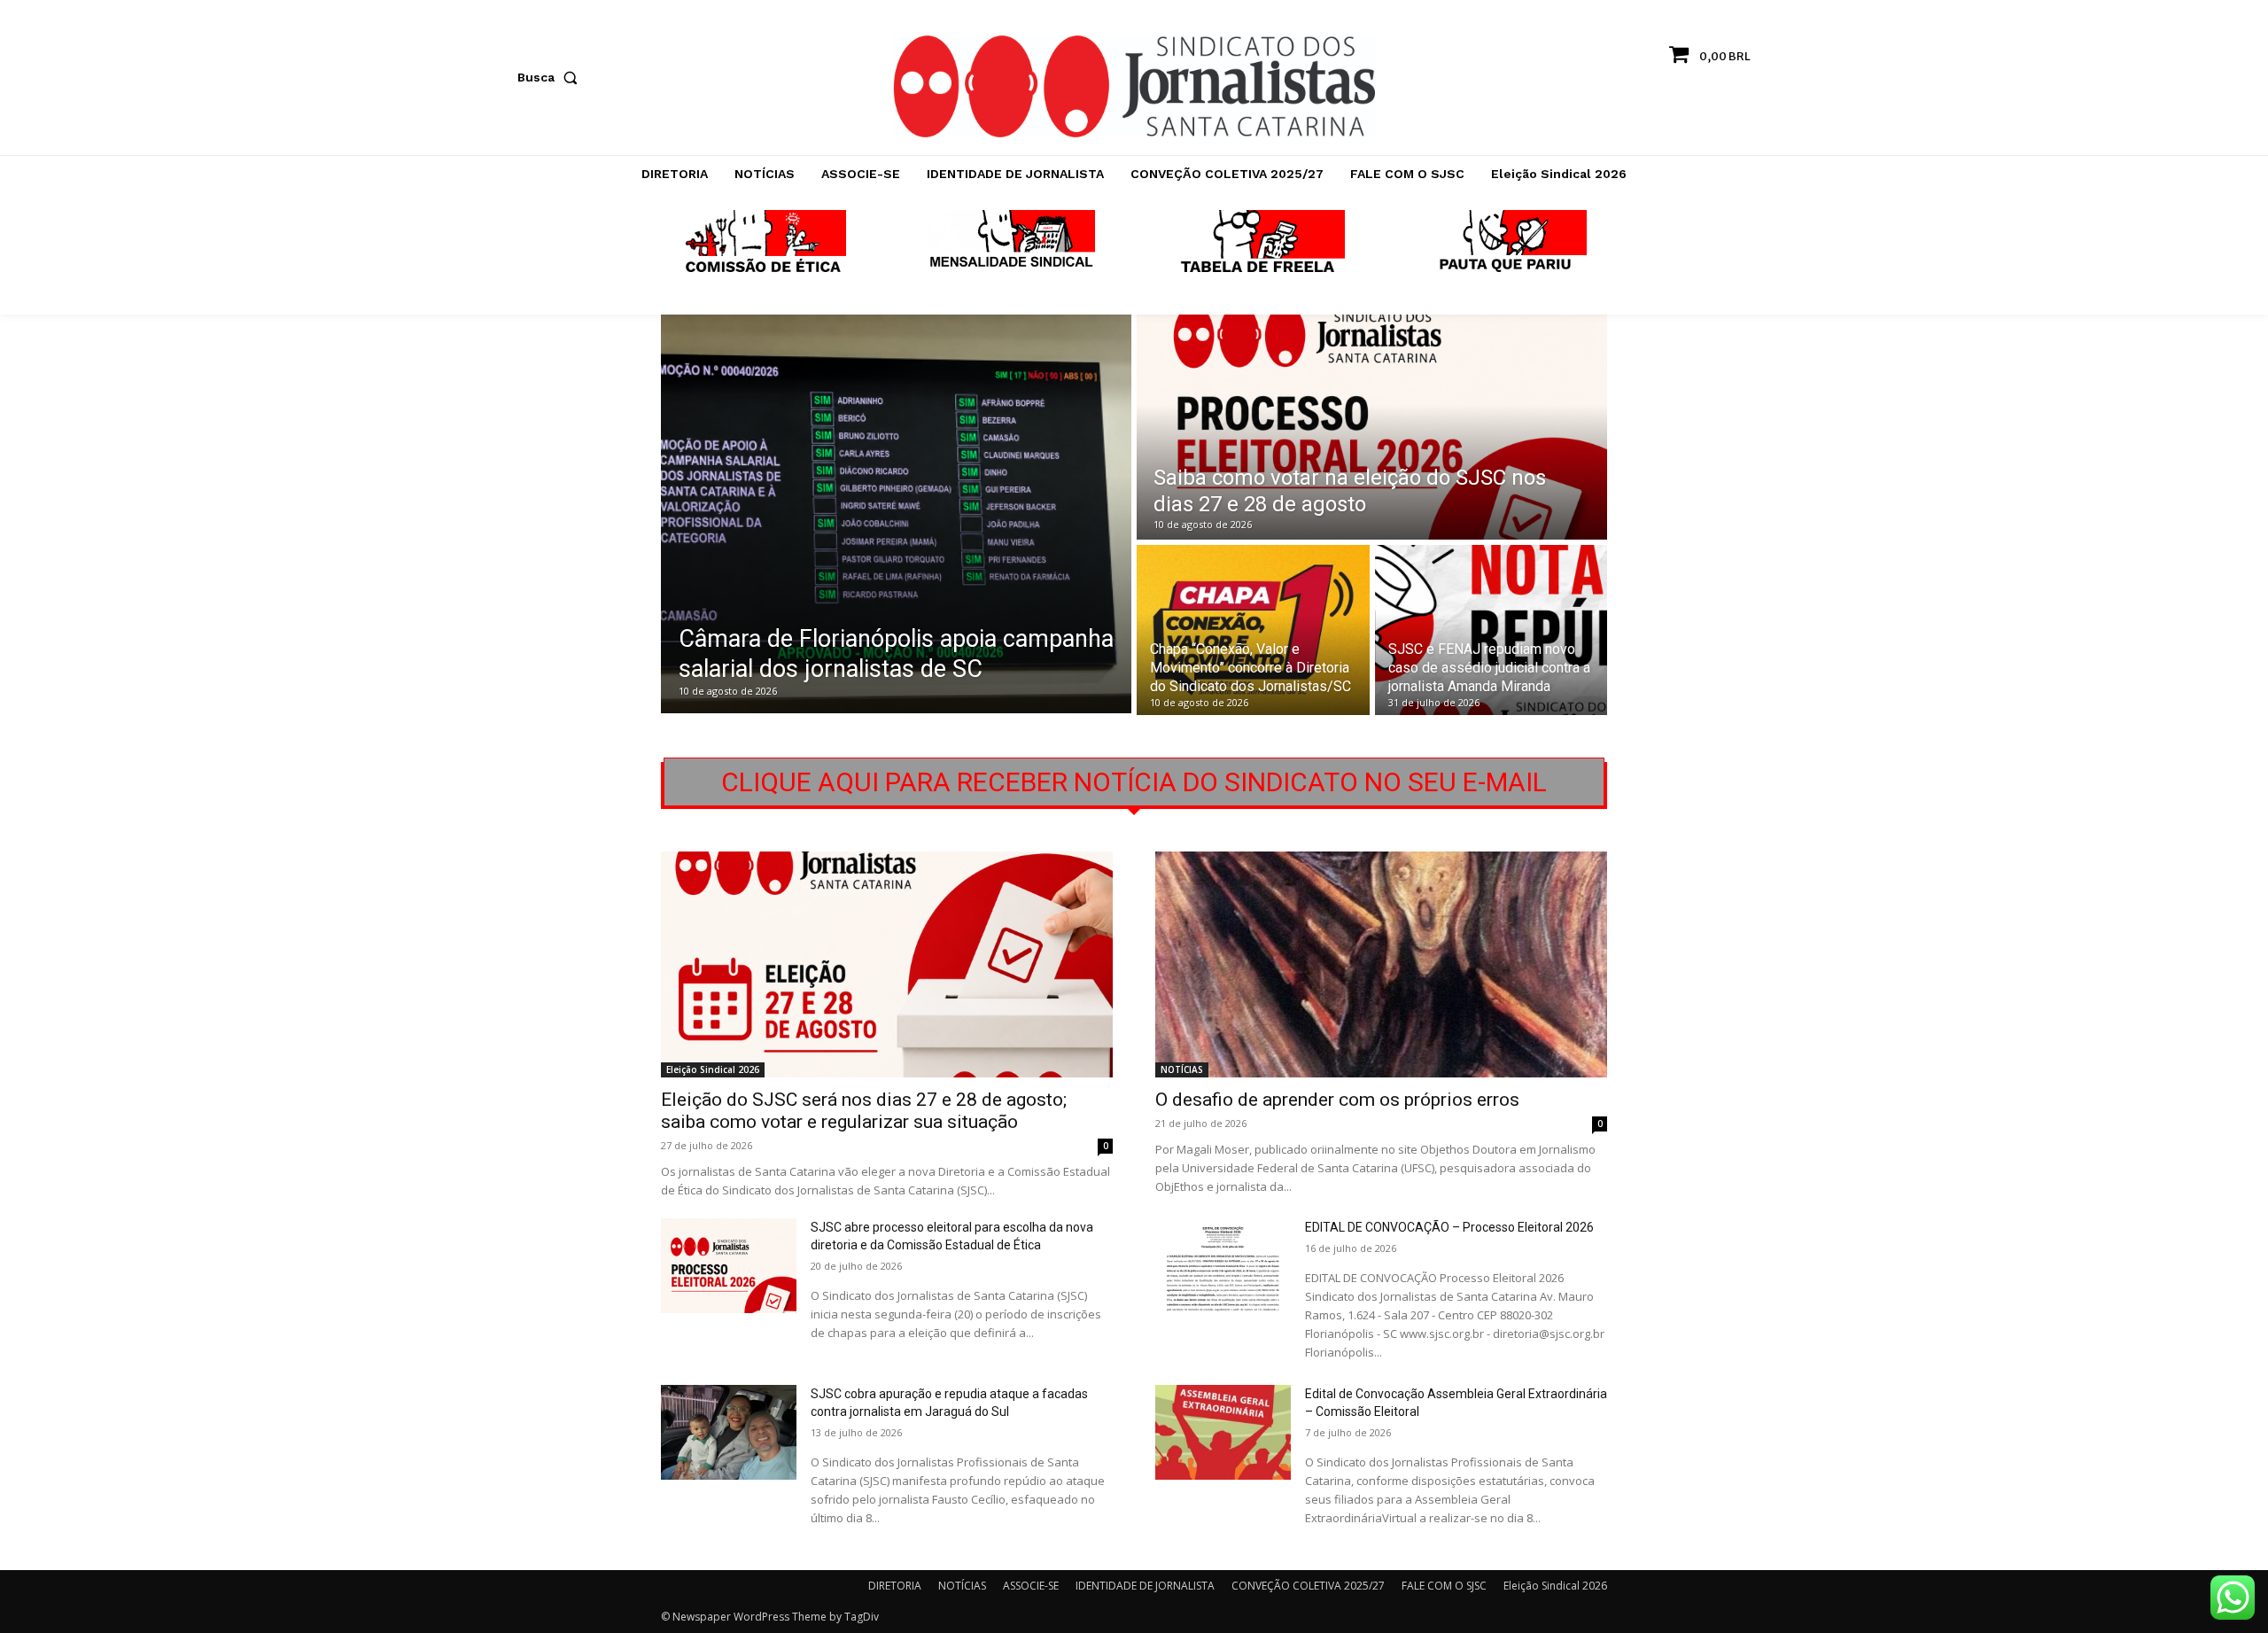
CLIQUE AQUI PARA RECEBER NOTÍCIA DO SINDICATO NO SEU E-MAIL (1134, 782)
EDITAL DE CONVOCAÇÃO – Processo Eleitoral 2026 (1449, 1227)
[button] (551, 77)
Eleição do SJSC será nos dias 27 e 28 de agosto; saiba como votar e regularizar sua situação (864, 1111)
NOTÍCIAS (1182, 1069)
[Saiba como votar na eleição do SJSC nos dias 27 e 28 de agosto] (1372, 427)
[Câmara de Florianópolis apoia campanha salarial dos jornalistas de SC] (896, 514)
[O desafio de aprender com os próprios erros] (1381, 964)
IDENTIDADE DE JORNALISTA (1145, 1586)
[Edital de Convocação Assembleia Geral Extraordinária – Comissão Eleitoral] (1223, 1432)
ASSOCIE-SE (1031, 1586)
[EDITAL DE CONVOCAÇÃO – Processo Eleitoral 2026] (1223, 1266)
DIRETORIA (895, 1586)
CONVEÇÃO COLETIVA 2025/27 (1308, 1586)
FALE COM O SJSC (1444, 1586)
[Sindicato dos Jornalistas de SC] (1134, 86)
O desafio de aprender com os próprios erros (1337, 1100)
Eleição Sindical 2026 (713, 1069)
